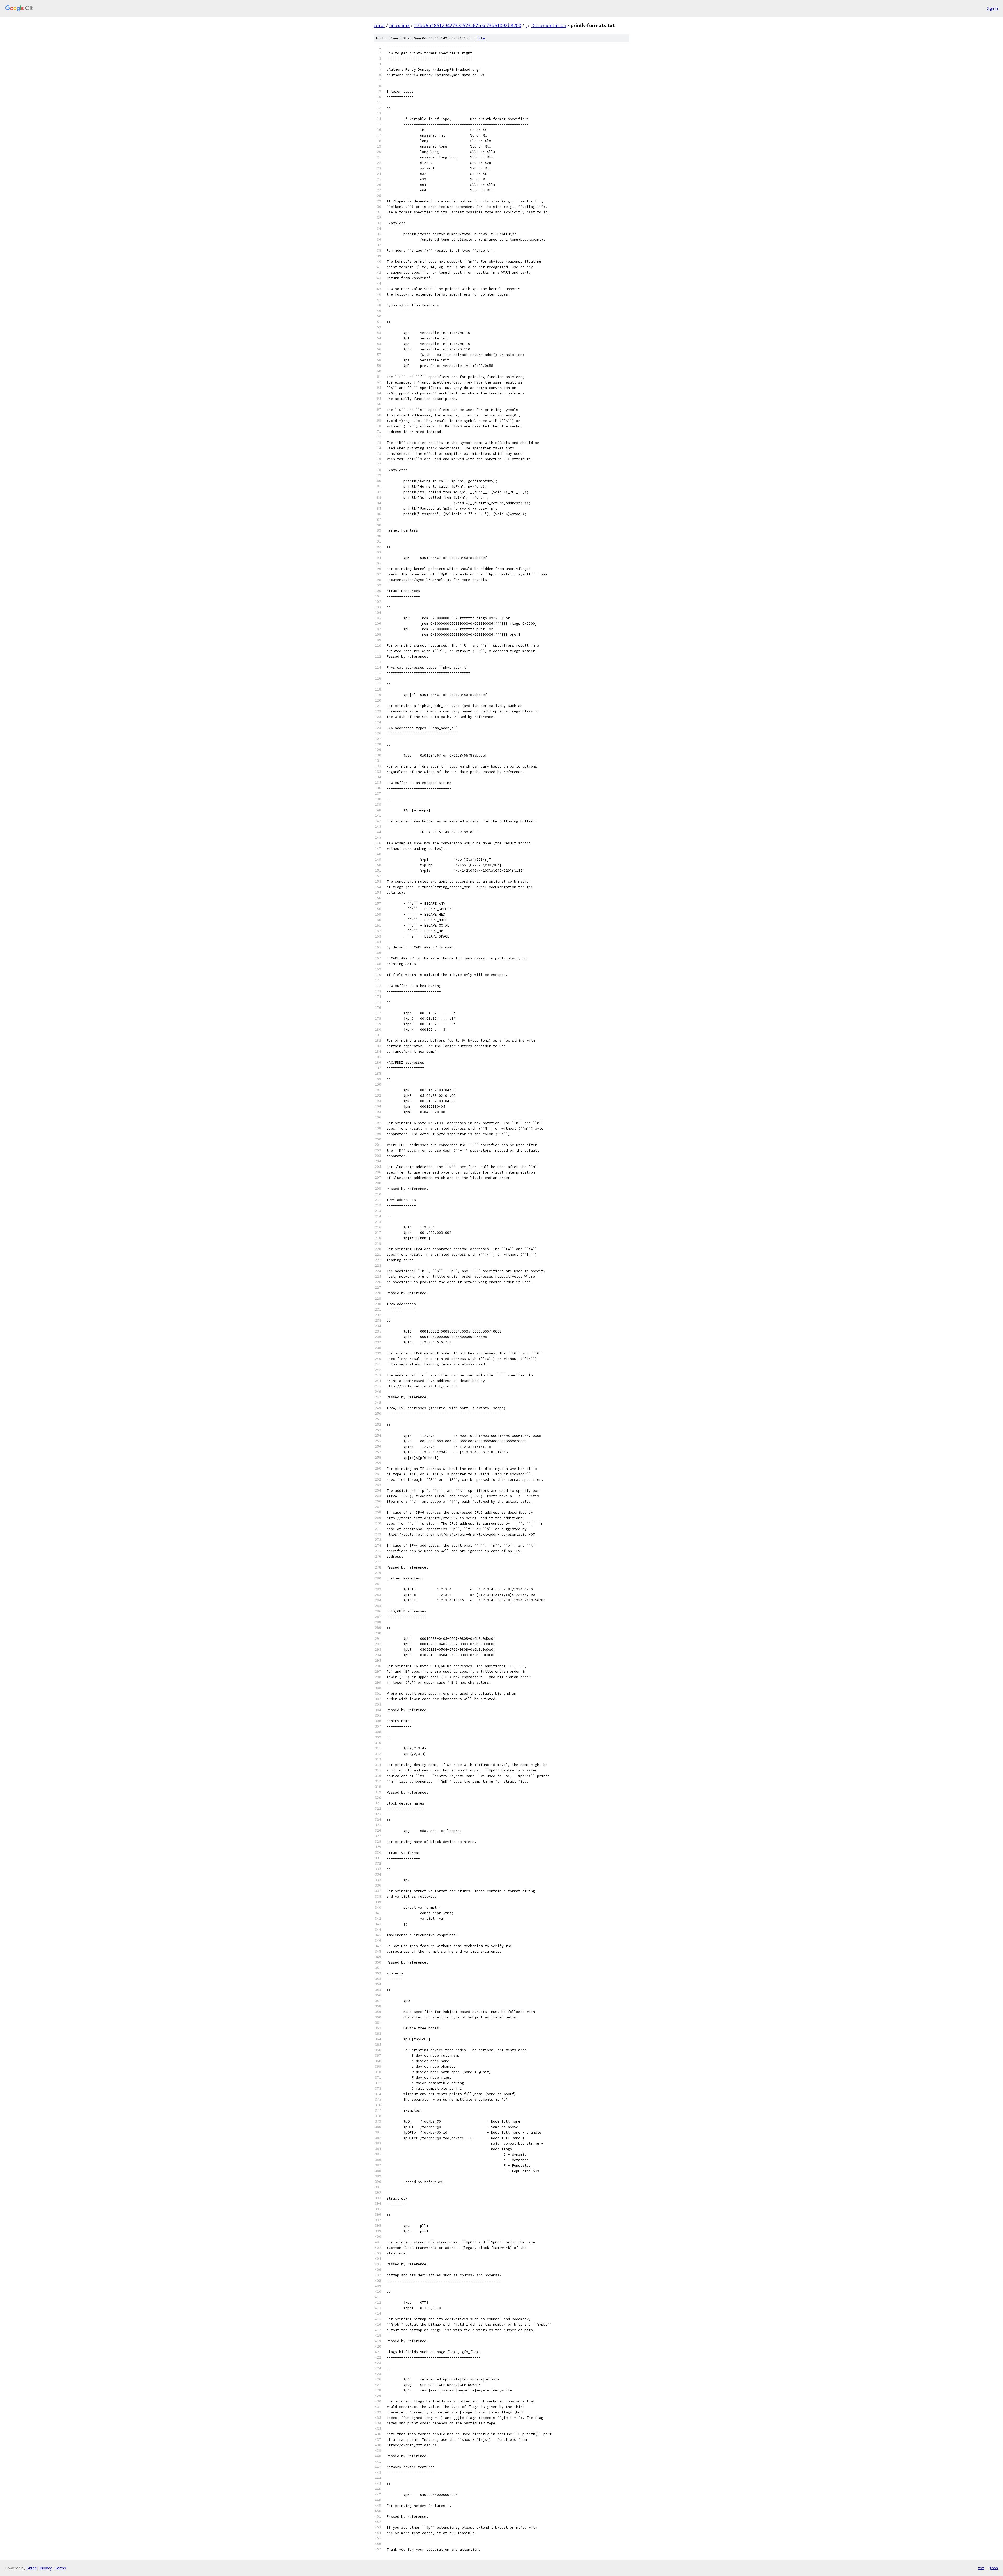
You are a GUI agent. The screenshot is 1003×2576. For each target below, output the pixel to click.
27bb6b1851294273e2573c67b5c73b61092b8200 (468, 25)
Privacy (46, 2568)
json (994, 2568)
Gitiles (31, 2568)
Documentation (549, 25)
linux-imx (399, 25)
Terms (60, 2568)
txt (981, 2568)
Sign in (992, 8)
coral (379, 25)
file (481, 38)
